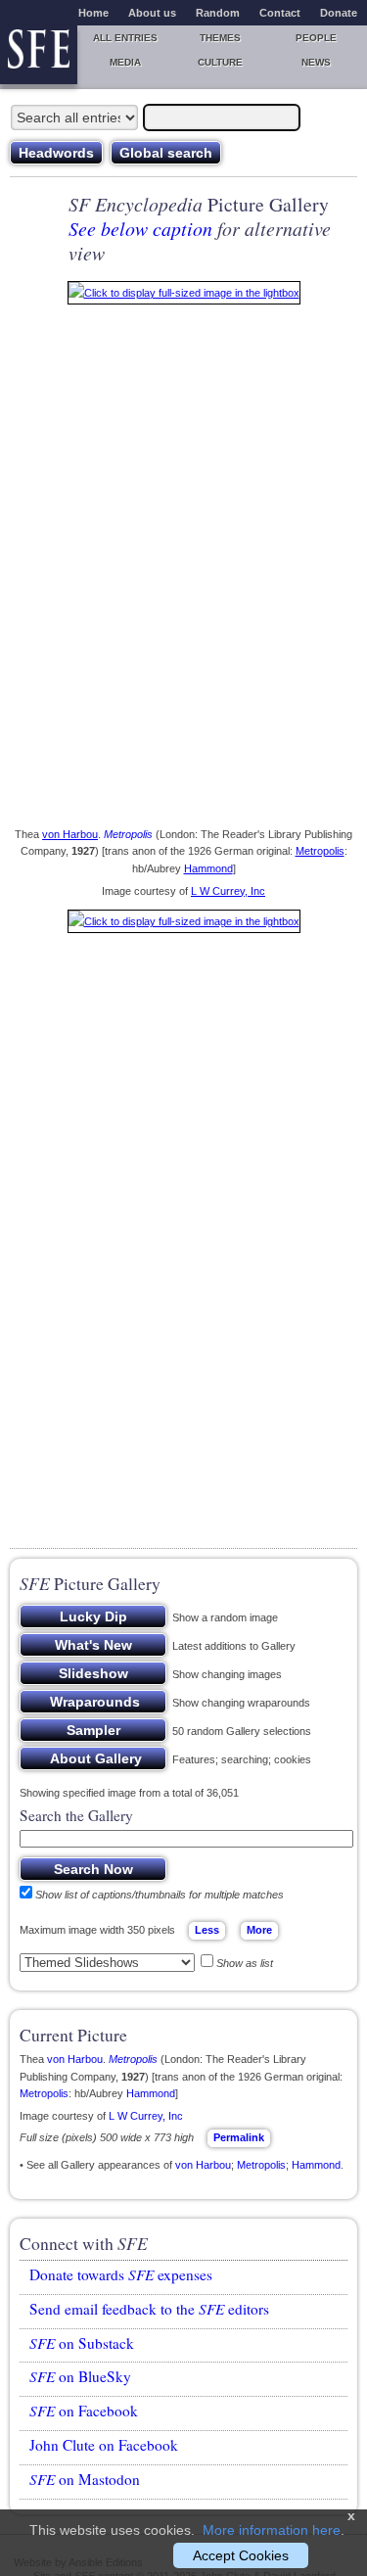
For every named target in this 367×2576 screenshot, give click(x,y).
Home (93, 13)
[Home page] (39, 55)
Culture (220, 62)
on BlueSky (80, 2376)
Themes (220, 38)
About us (152, 13)
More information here (272, 2530)
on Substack (82, 2343)
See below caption (140, 228)
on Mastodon (85, 2479)
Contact (280, 13)
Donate (339, 13)
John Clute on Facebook (104, 2445)
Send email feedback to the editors (149, 2309)
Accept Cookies (241, 2555)
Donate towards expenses (121, 2274)
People (316, 38)
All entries (125, 38)
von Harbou (70, 834)
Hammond (208, 868)
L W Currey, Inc (228, 891)
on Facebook (84, 2411)
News (316, 62)
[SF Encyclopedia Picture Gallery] (184, 297)
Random (218, 13)
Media (125, 62)
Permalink (239, 2137)
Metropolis (128, 834)
